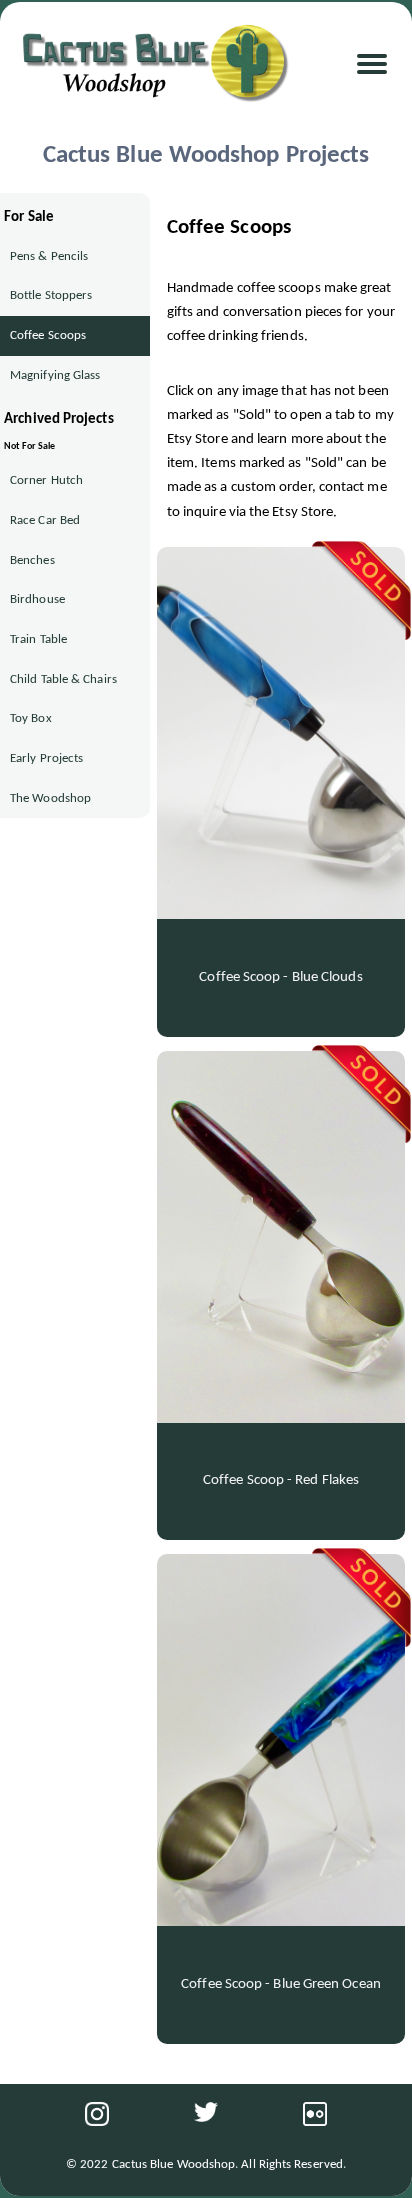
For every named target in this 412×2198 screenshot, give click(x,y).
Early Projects (46, 758)
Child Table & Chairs (63, 679)
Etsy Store (51, 161)
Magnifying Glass (55, 375)
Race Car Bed (45, 520)
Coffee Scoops (48, 335)
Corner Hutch (46, 480)
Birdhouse (37, 599)
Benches (32, 560)
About (37, 268)
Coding (41, 233)
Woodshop (54, 125)
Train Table (38, 639)
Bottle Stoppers (51, 295)
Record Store (61, 197)
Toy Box (31, 718)
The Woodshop (50, 798)
